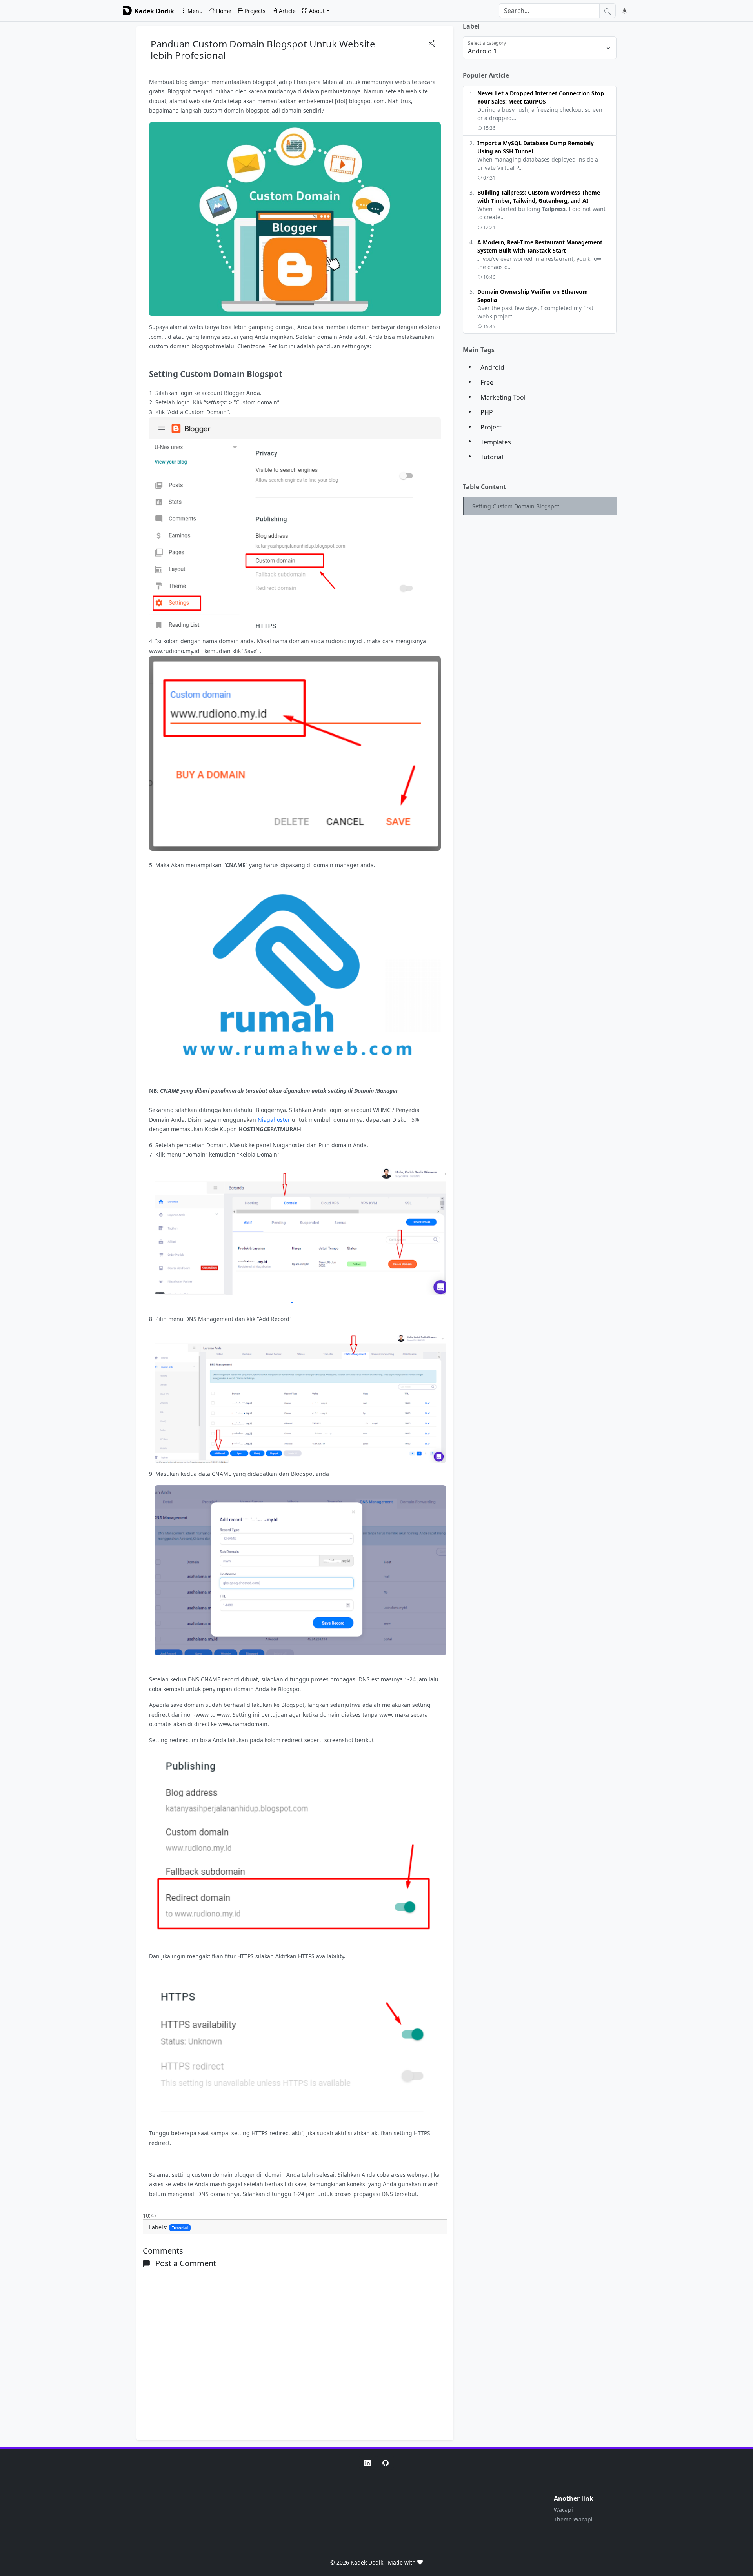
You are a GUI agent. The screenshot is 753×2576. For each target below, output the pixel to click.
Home (224, 11)
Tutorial (180, 2228)
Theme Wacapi (573, 2519)
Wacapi (563, 2510)
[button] (367, 2462)
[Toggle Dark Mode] (625, 11)
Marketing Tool (503, 397)
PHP (487, 412)
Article (287, 11)
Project (491, 427)
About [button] (317, 11)
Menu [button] (195, 11)
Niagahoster (275, 1120)
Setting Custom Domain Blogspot (516, 506)
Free (487, 382)
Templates (496, 442)
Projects (255, 11)
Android (492, 367)
